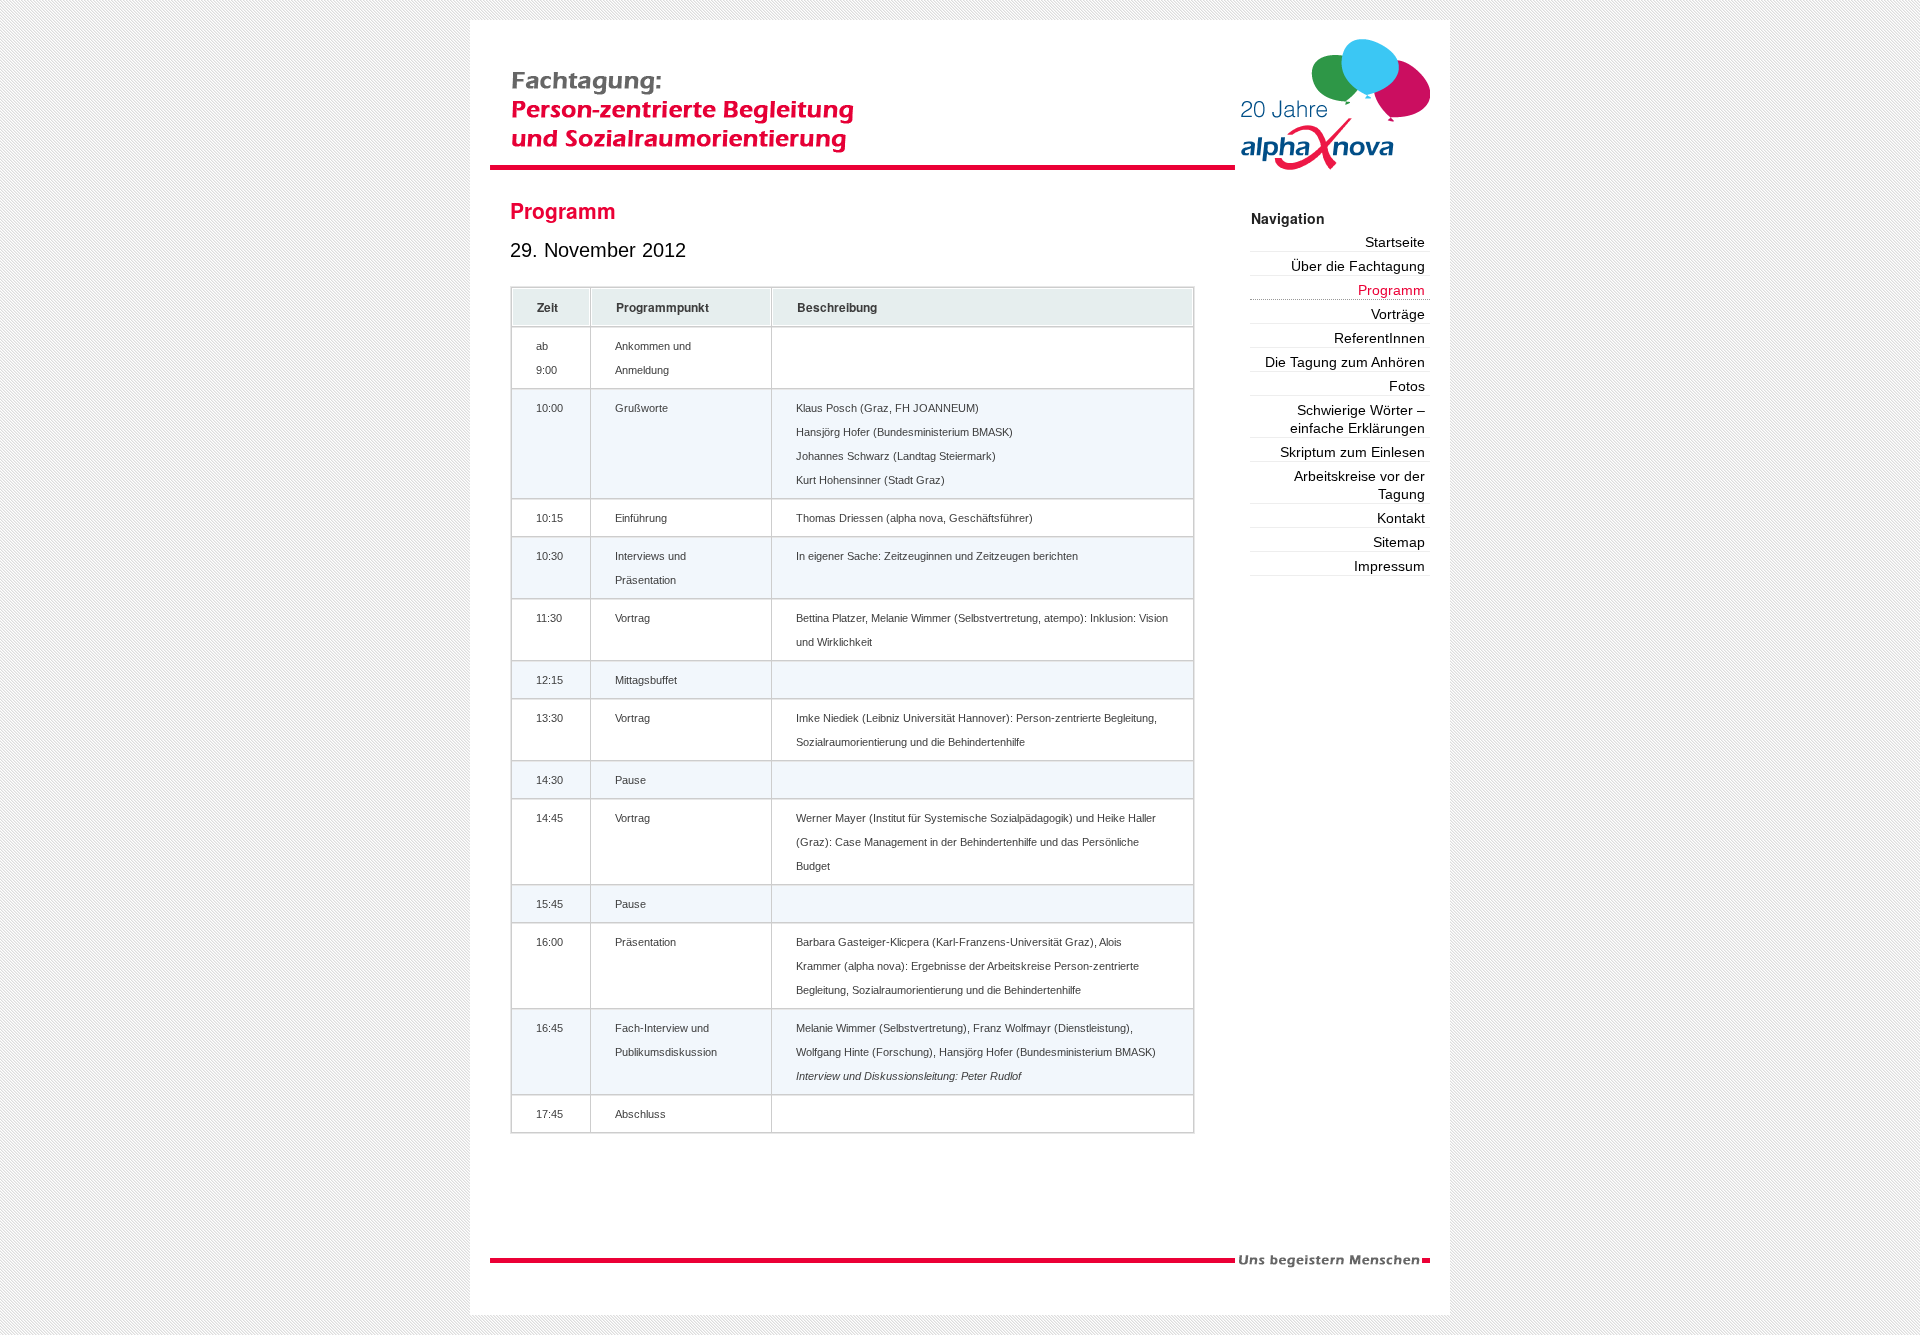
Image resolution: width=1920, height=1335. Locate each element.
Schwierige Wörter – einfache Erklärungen (1357, 419)
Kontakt (1401, 518)
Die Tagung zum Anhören (1345, 362)
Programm (1391, 290)
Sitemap (1399, 542)
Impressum (1389, 566)
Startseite (1395, 242)
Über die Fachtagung (1358, 266)
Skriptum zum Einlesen (1352, 452)
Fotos (1407, 386)
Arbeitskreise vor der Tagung (1359, 485)
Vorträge (1398, 314)
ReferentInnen (1379, 338)
